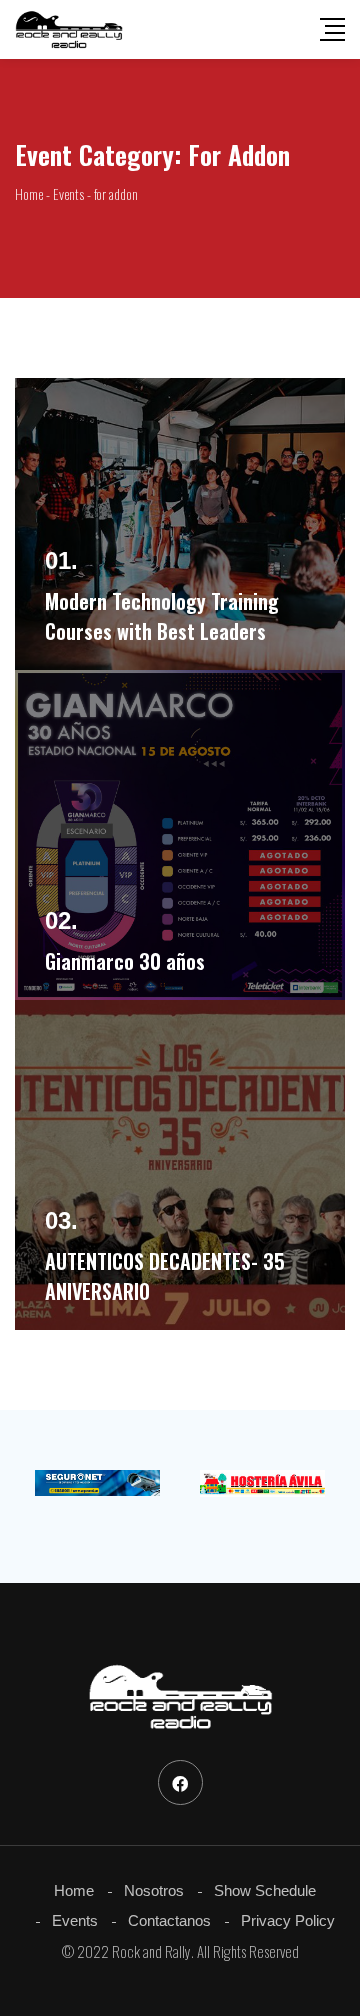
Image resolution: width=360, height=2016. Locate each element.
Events (75, 1920)
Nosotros (154, 1890)
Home (74, 1890)
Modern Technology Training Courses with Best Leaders (162, 616)
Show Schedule (265, 1890)
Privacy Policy (288, 1920)
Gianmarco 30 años (125, 961)
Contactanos (169, 1920)
